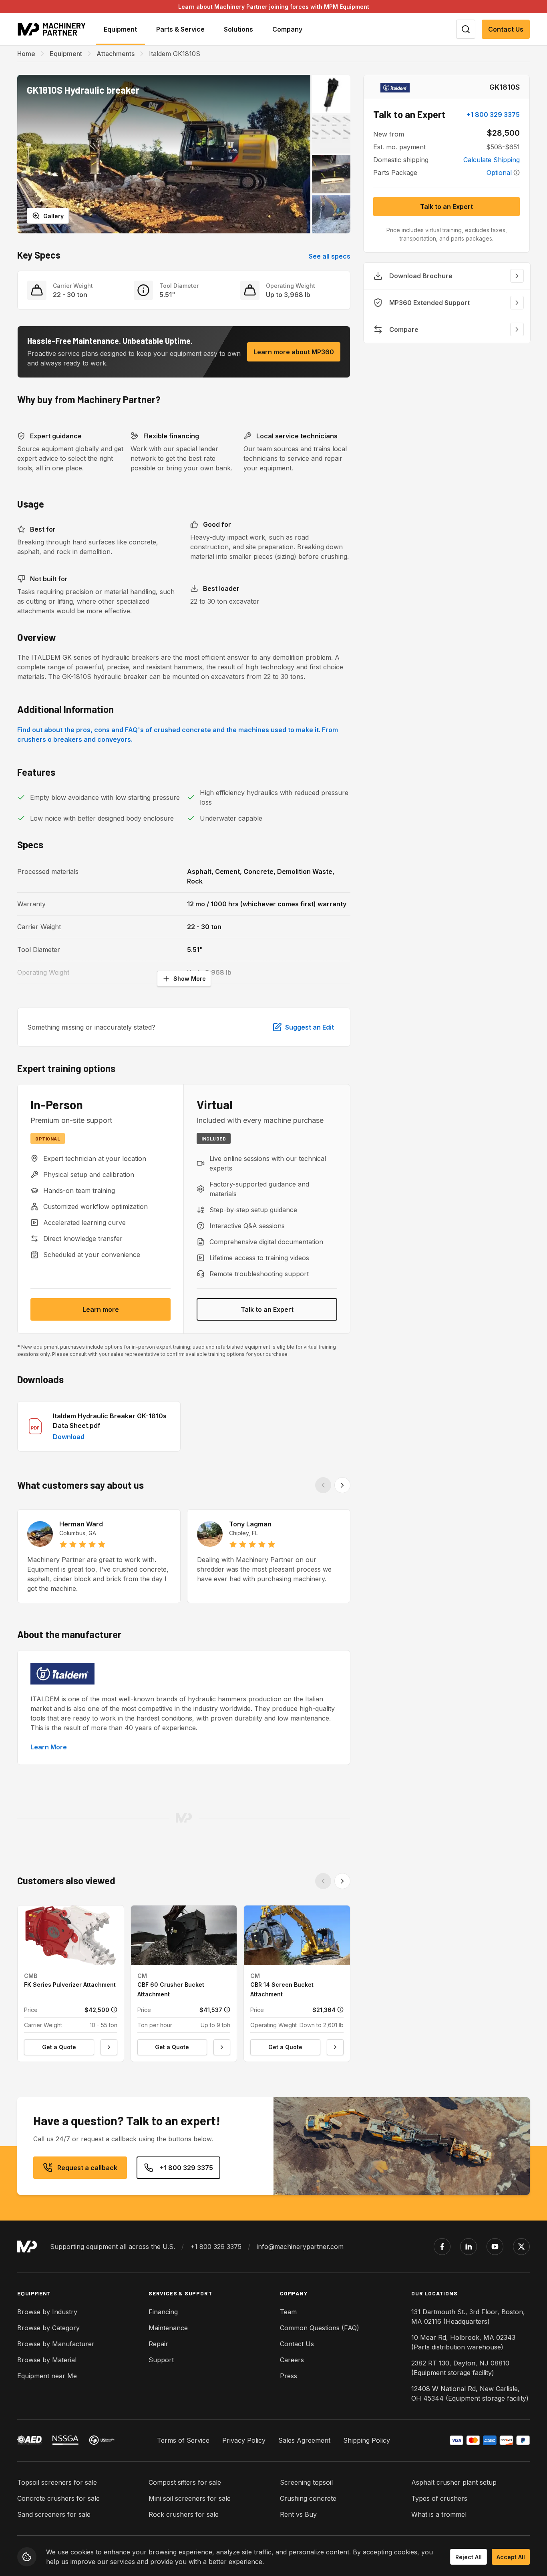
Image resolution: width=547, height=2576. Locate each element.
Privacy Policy (244, 2440)
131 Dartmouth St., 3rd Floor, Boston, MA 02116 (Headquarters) (468, 2317)
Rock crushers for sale (184, 2514)
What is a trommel (439, 2514)
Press (289, 2376)
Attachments (116, 54)
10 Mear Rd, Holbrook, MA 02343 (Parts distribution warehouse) (463, 2342)
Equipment (66, 54)
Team (288, 2312)
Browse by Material (47, 2360)
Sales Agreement (304, 2440)
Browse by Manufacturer (56, 2344)
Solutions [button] (238, 29)
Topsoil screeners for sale (57, 2482)
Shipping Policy (367, 2440)
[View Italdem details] (395, 87)
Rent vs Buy (298, 2514)
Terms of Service (183, 2440)
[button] (164, 154)
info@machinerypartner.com (300, 2247)
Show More (190, 979)
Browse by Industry (47, 2312)
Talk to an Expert (267, 1309)
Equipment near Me (47, 2376)
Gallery (53, 216)
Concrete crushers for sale (58, 2498)
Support (161, 2360)
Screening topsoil (306, 2482)
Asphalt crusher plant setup (454, 2482)
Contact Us (506, 29)
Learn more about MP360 (294, 352)
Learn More (49, 1747)
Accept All (511, 2557)
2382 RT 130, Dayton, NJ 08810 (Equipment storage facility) (460, 2368)
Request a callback (87, 2168)
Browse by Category (48, 2328)
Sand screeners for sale (54, 2514)
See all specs (330, 256)
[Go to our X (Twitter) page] (521, 2247)
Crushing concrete (308, 2498)
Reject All (469, 2557)
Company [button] (287, 29)
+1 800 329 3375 (493, 114)
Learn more (101, 1309)
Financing (163, 2312)
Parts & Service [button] (180, 29)
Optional (499, 173)
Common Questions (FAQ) (320, 2328)
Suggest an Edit (310, 1027)
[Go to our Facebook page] (442, 2247)
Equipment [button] (120, 29)
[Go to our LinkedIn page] (469, 2247)
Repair (158, 2344)
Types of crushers (439, 2498)
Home (26, 54)
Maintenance (168, 2328)
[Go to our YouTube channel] (495, 2247)
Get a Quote (59, 2047)
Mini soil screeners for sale (190, 2498)
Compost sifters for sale (185, 2482)
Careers (292, 2360)
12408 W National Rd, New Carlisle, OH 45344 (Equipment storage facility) (470, 2393)
